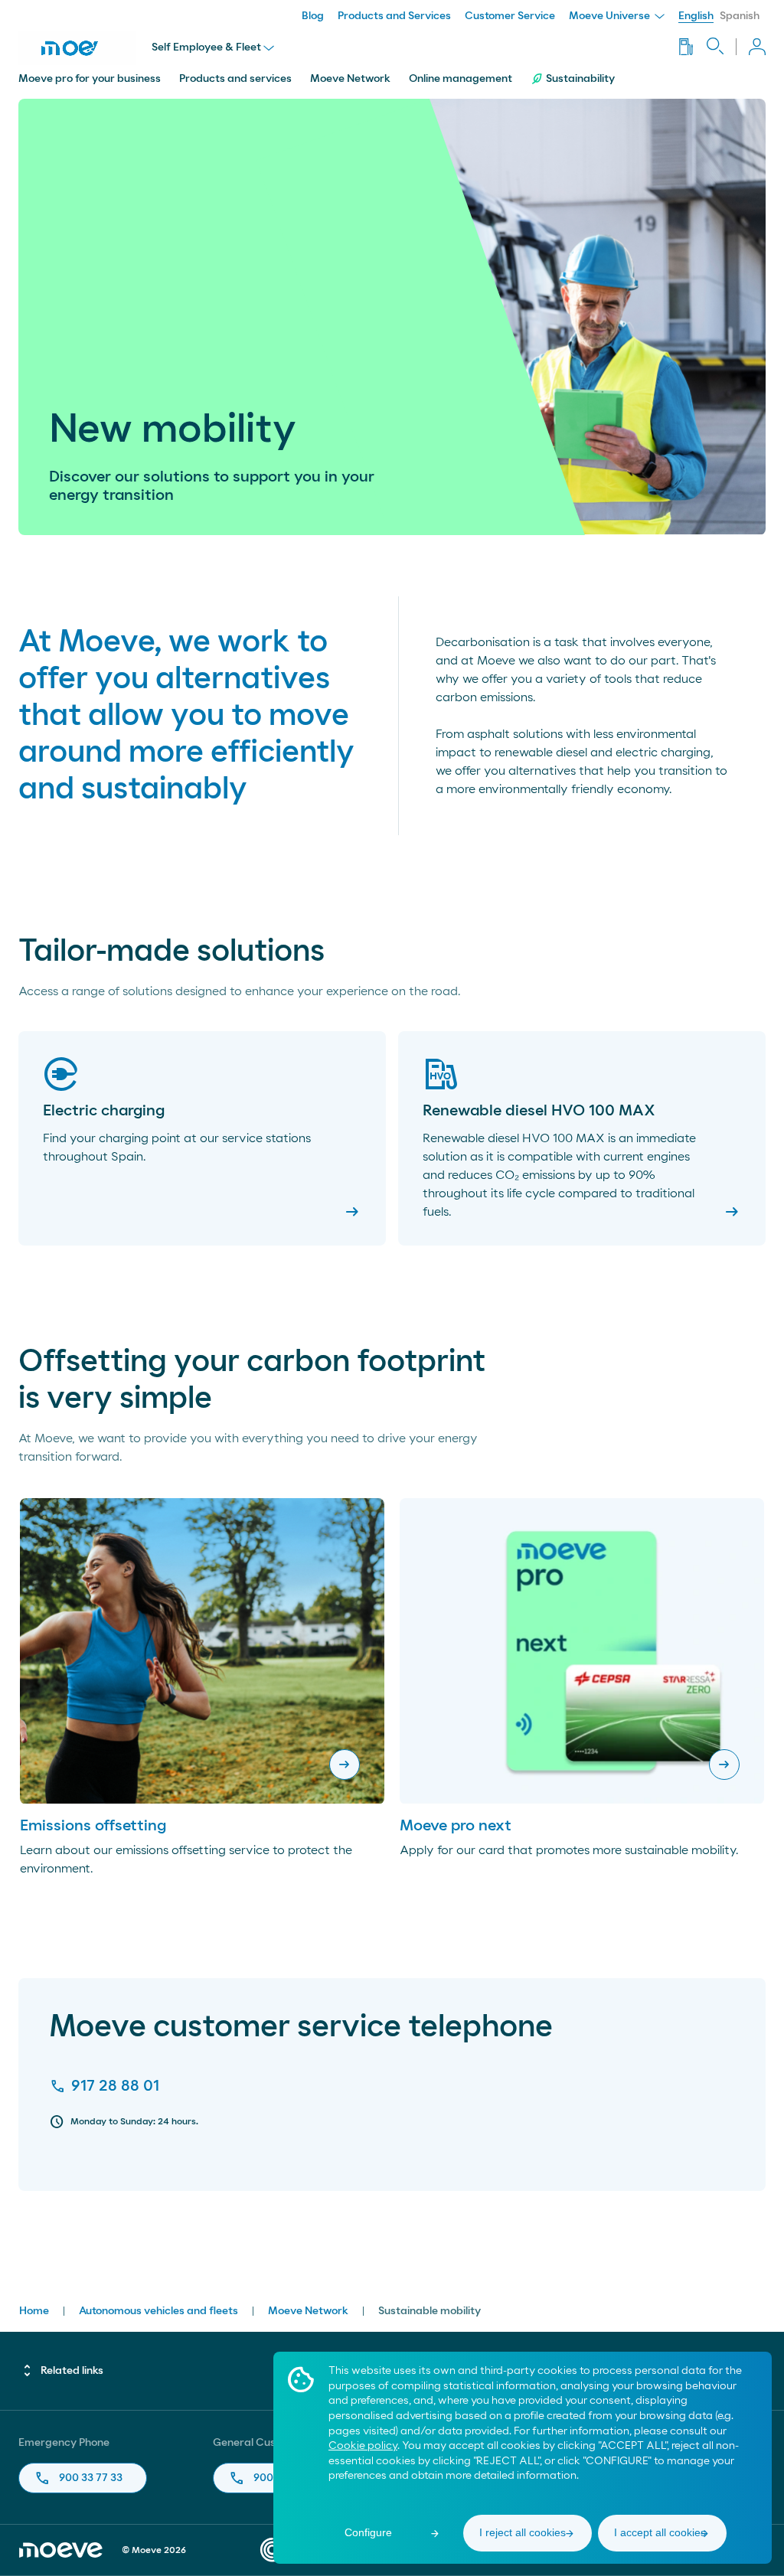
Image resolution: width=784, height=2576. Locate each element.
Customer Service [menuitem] (510, 16)
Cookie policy (363, 2446)
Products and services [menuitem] (235, 79)
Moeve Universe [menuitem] (611, 16)
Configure (368, 2532)
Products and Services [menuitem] (394, 16)
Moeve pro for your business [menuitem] (90, 79)
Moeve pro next (456, 1826)
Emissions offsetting (93, 1826)
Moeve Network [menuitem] (350, 79)
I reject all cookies (523, 2532)
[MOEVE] (77, 48)
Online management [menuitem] (461, 79)
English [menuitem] (696, 16)
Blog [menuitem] (313, 16)
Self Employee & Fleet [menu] (206, 47)
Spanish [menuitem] (740, 16)
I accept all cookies (660, 2532)
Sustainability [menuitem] (580, 79)
